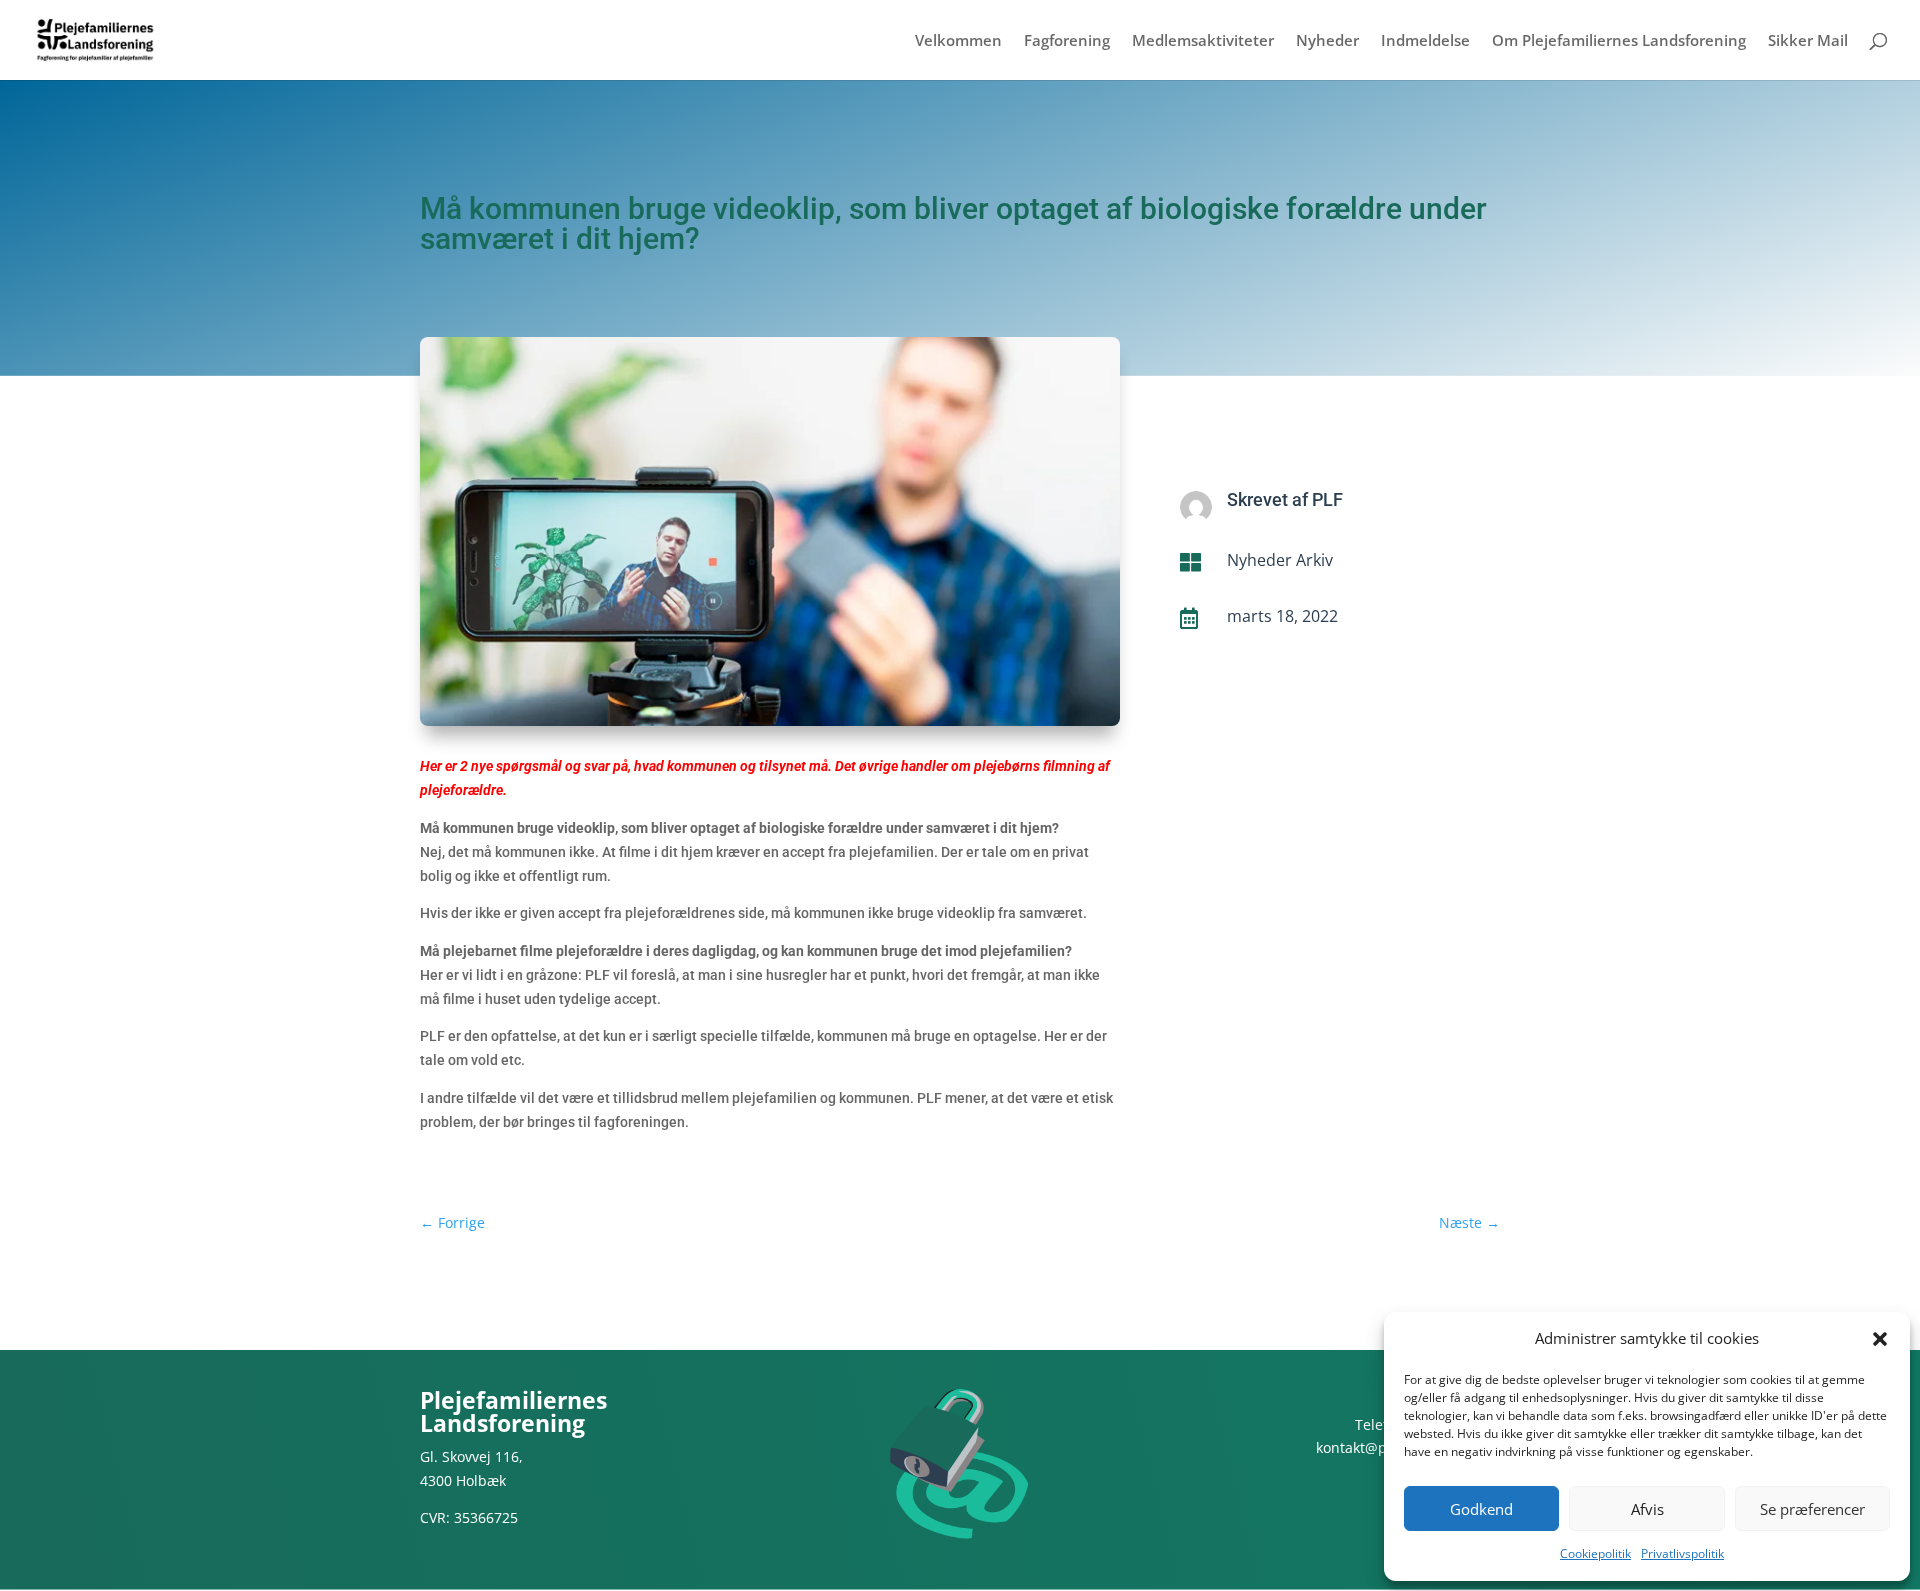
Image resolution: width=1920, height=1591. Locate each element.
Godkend (1481, 1509)
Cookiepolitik (1595, 1553)
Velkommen (958, 41)
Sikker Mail (1808, 41)
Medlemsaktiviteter (1203, 41)
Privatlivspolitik (1682, 1553)
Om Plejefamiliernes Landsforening (1619, 41)
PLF (1327, 499)
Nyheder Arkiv (1280, 560)
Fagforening (1067, 41)
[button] (1880, 1339)
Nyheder (1327, 41)
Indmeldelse (1425, 41)
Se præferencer (1812, 1509)
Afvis (1647, 1509)
